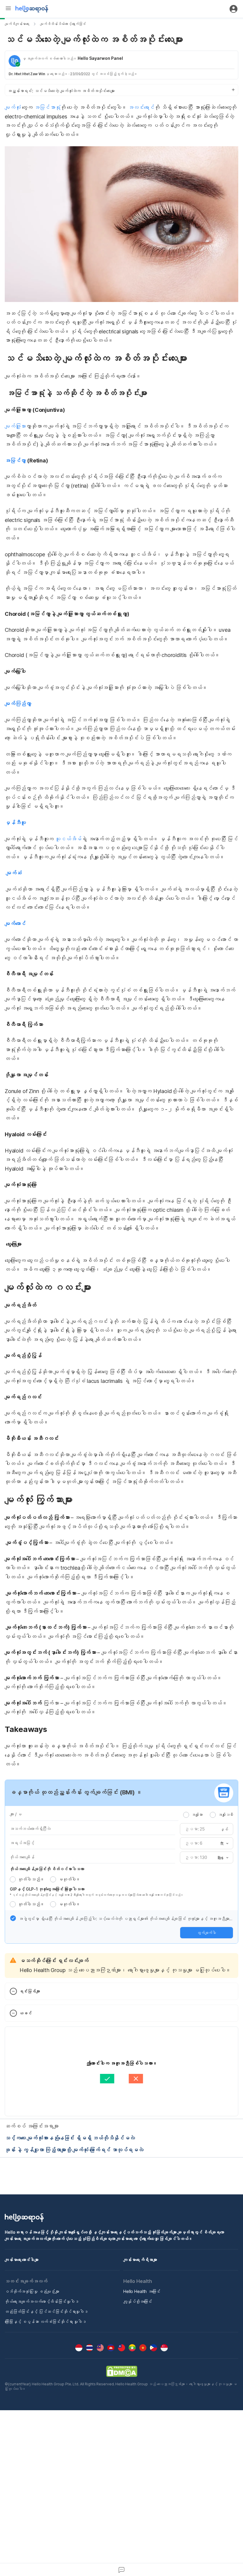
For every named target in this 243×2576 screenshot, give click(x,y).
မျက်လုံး (13, 107)
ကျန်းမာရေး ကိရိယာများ (140, 2260)
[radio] (186, 1815)
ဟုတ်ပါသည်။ (31, 1879)
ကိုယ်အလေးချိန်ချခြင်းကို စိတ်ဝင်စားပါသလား (47, 1869)
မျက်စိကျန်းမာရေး (17, 24)
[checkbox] (13, 1918)
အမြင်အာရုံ (47, 107)
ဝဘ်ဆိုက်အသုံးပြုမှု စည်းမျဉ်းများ (32, 2291)
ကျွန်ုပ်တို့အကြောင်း (138, 2301)
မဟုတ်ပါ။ (69, 1879)
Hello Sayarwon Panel (100, 58)
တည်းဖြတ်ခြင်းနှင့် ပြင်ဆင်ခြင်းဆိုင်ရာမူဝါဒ (46, 2311)
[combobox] (223, 1844)
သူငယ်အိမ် (68, 839)
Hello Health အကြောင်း (142, 2291)
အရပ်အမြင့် (22, 1843)
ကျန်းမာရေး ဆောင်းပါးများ (22, 2260)
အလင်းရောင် (141, 107)
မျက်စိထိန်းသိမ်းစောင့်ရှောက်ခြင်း (63, 24)
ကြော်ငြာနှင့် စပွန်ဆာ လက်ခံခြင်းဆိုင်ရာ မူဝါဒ (45, 2322)
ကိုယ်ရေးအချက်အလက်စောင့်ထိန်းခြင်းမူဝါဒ (42, 2301)
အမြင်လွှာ (15, 461)
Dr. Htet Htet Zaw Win (27, 74)
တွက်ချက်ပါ (207, 1933)
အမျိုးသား (197, 1815)
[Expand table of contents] (121, 90)
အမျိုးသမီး (226, 1815)
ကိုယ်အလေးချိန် (22, 1857)
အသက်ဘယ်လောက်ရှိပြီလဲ (30, 1829)
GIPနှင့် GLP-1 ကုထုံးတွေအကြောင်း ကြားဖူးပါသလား (47, 1889)
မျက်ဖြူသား (15, 426)
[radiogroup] (208, 1815)
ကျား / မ (16, 1814)
